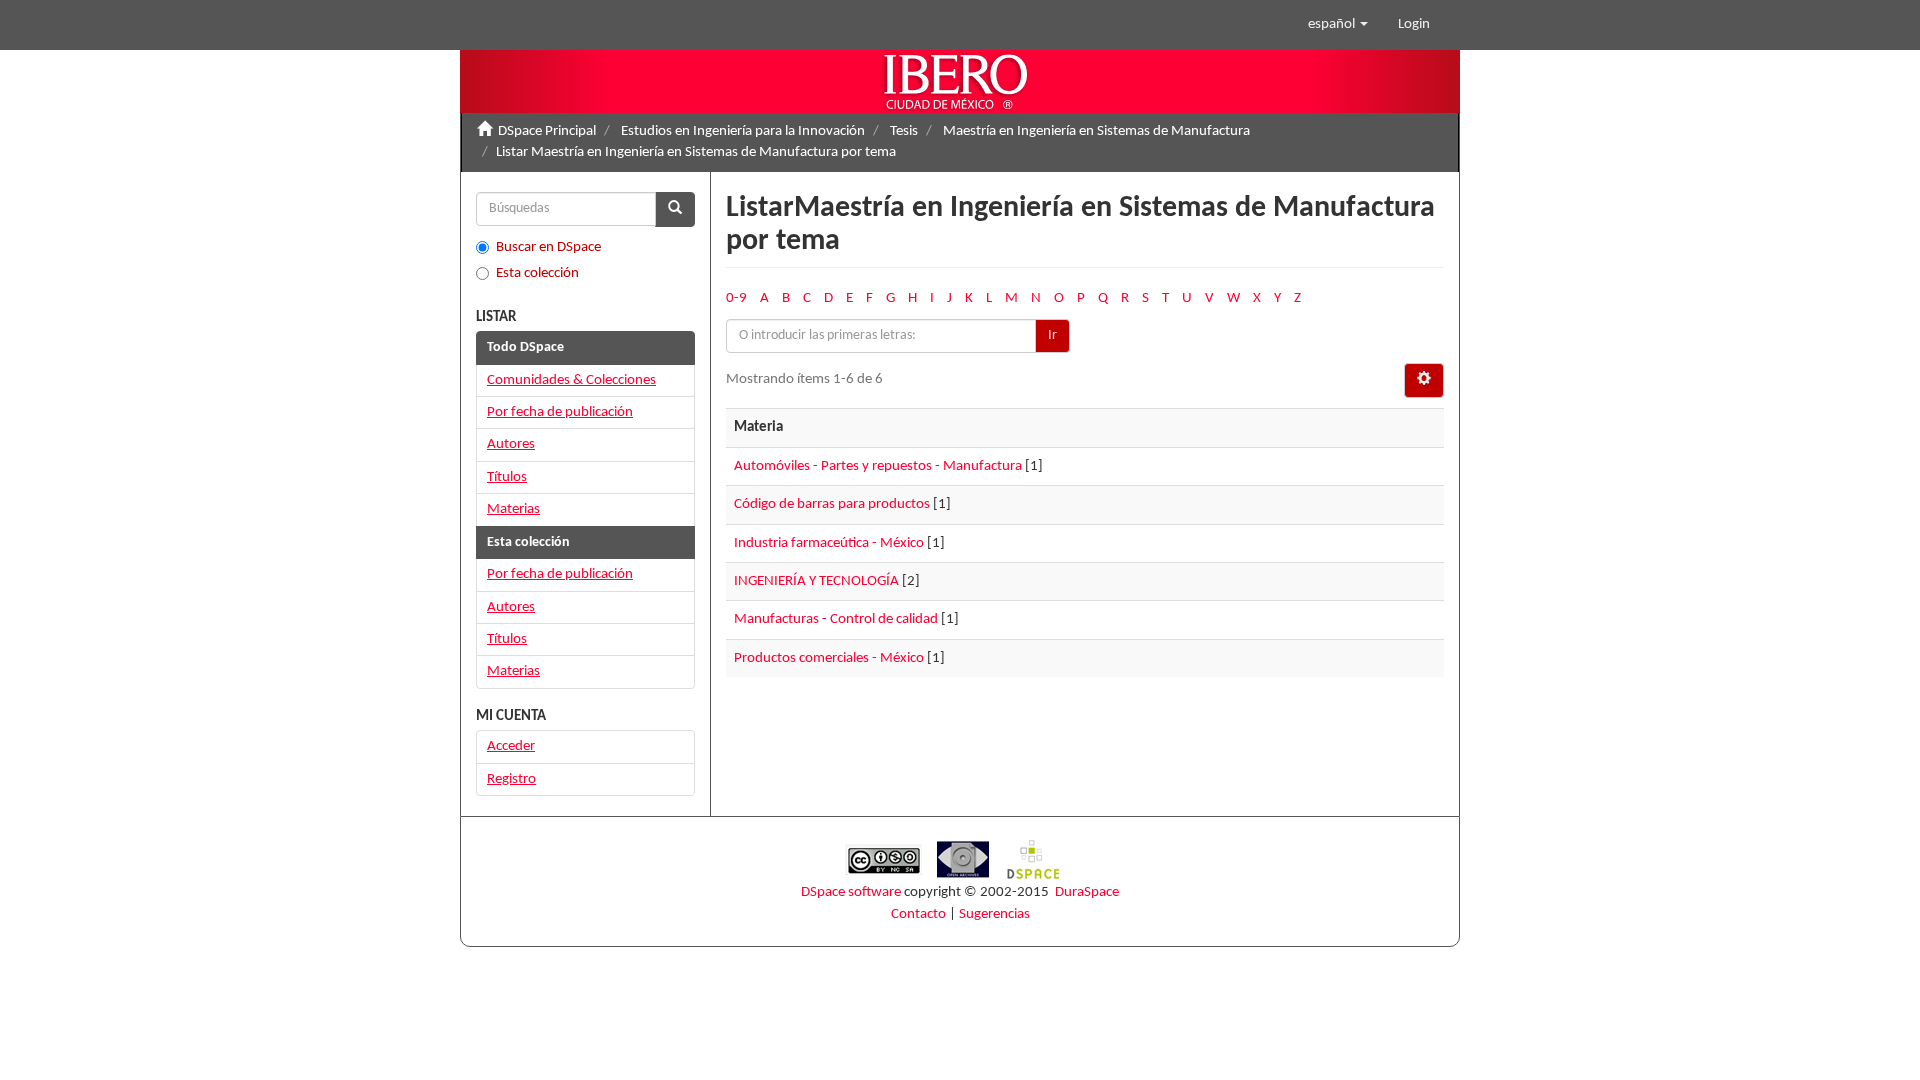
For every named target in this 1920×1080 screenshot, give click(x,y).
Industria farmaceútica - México (829, 543)
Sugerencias (994, 914)
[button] (1338, 25)
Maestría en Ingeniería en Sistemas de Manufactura (1096, 131)
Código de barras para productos (832, 504)
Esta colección (537, 273)
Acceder (511, 746)
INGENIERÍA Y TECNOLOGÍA (816, 581)
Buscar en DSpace (548, 247)
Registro (511, 779)
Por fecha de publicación (560, 412)
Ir (1052, 335)
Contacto (918, 914)
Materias (513, 509)
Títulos (507, 477)
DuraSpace (1087, 892)
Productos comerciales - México (829, 658)
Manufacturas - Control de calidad (836, 619)
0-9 (736, 298)
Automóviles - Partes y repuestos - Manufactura (878, 466)
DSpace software (851, 892)
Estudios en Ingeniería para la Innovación (743, 131)
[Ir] (675, 209)
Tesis (904, 131)
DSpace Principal (547, 131)
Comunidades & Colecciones (571, 380)
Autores (511, 444)
